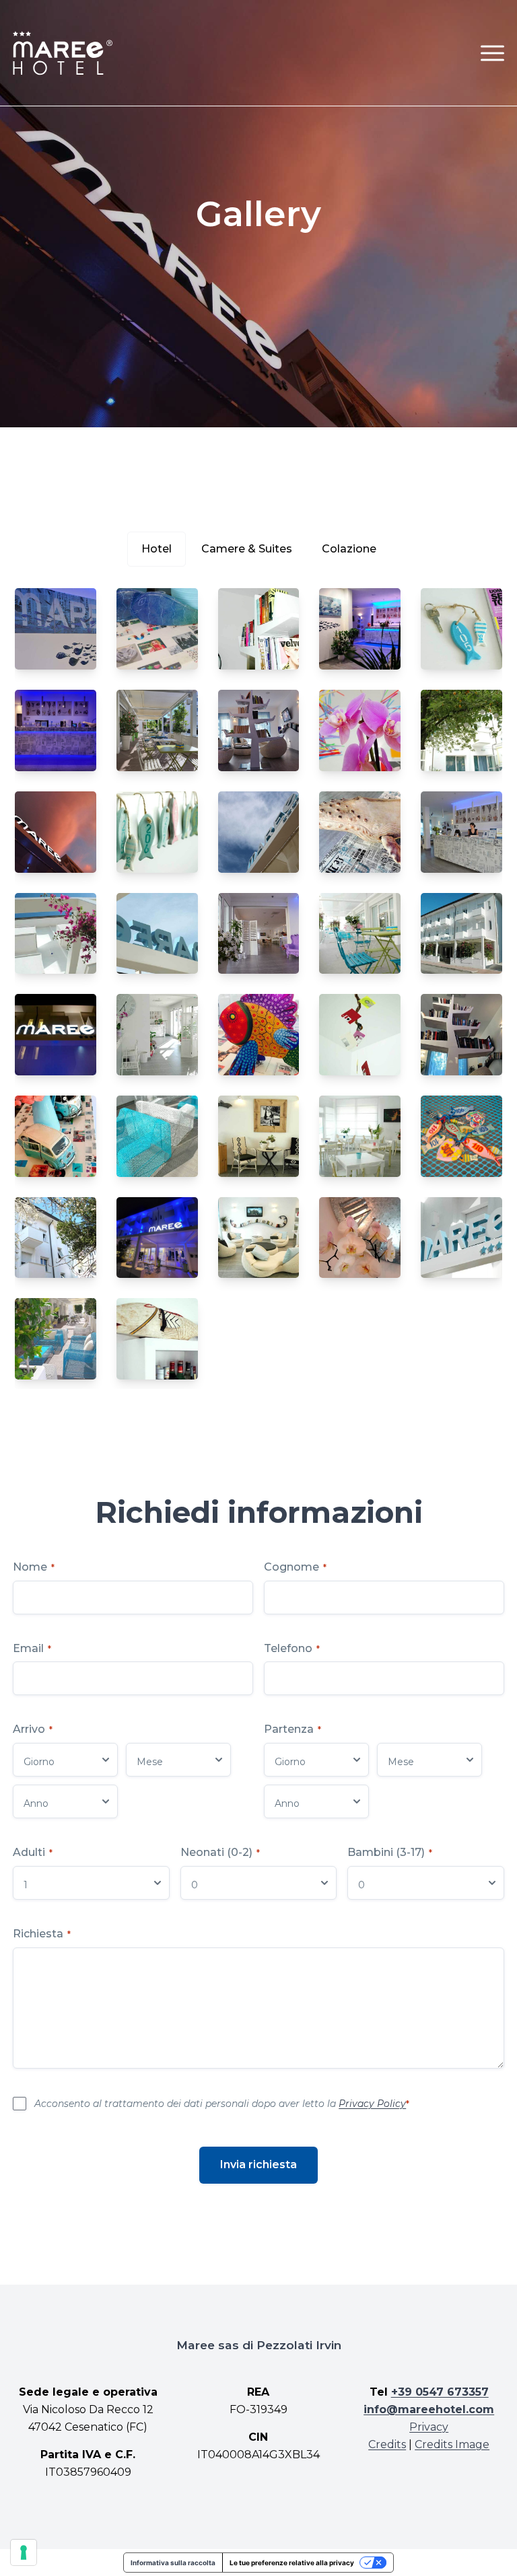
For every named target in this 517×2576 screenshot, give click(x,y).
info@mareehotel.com (429, 2409)
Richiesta (42, 1934)
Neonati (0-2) (220, 1852)
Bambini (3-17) (390, 1852)
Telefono (292, 1648)
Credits (387, 2444)
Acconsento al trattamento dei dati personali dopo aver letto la (222, 2104)
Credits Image (452, 2444)
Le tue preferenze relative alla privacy (292, 2563)
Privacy (429, 2427)
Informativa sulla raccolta (173, 2563)
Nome (34, 1567)
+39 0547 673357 (440, 2392)
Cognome (295, 1567)
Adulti (33, 1852)
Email (32, 1648)
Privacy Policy (372, 2104)
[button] (492, 53)
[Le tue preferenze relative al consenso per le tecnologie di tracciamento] (24, 2552)
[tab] (157, 549)
